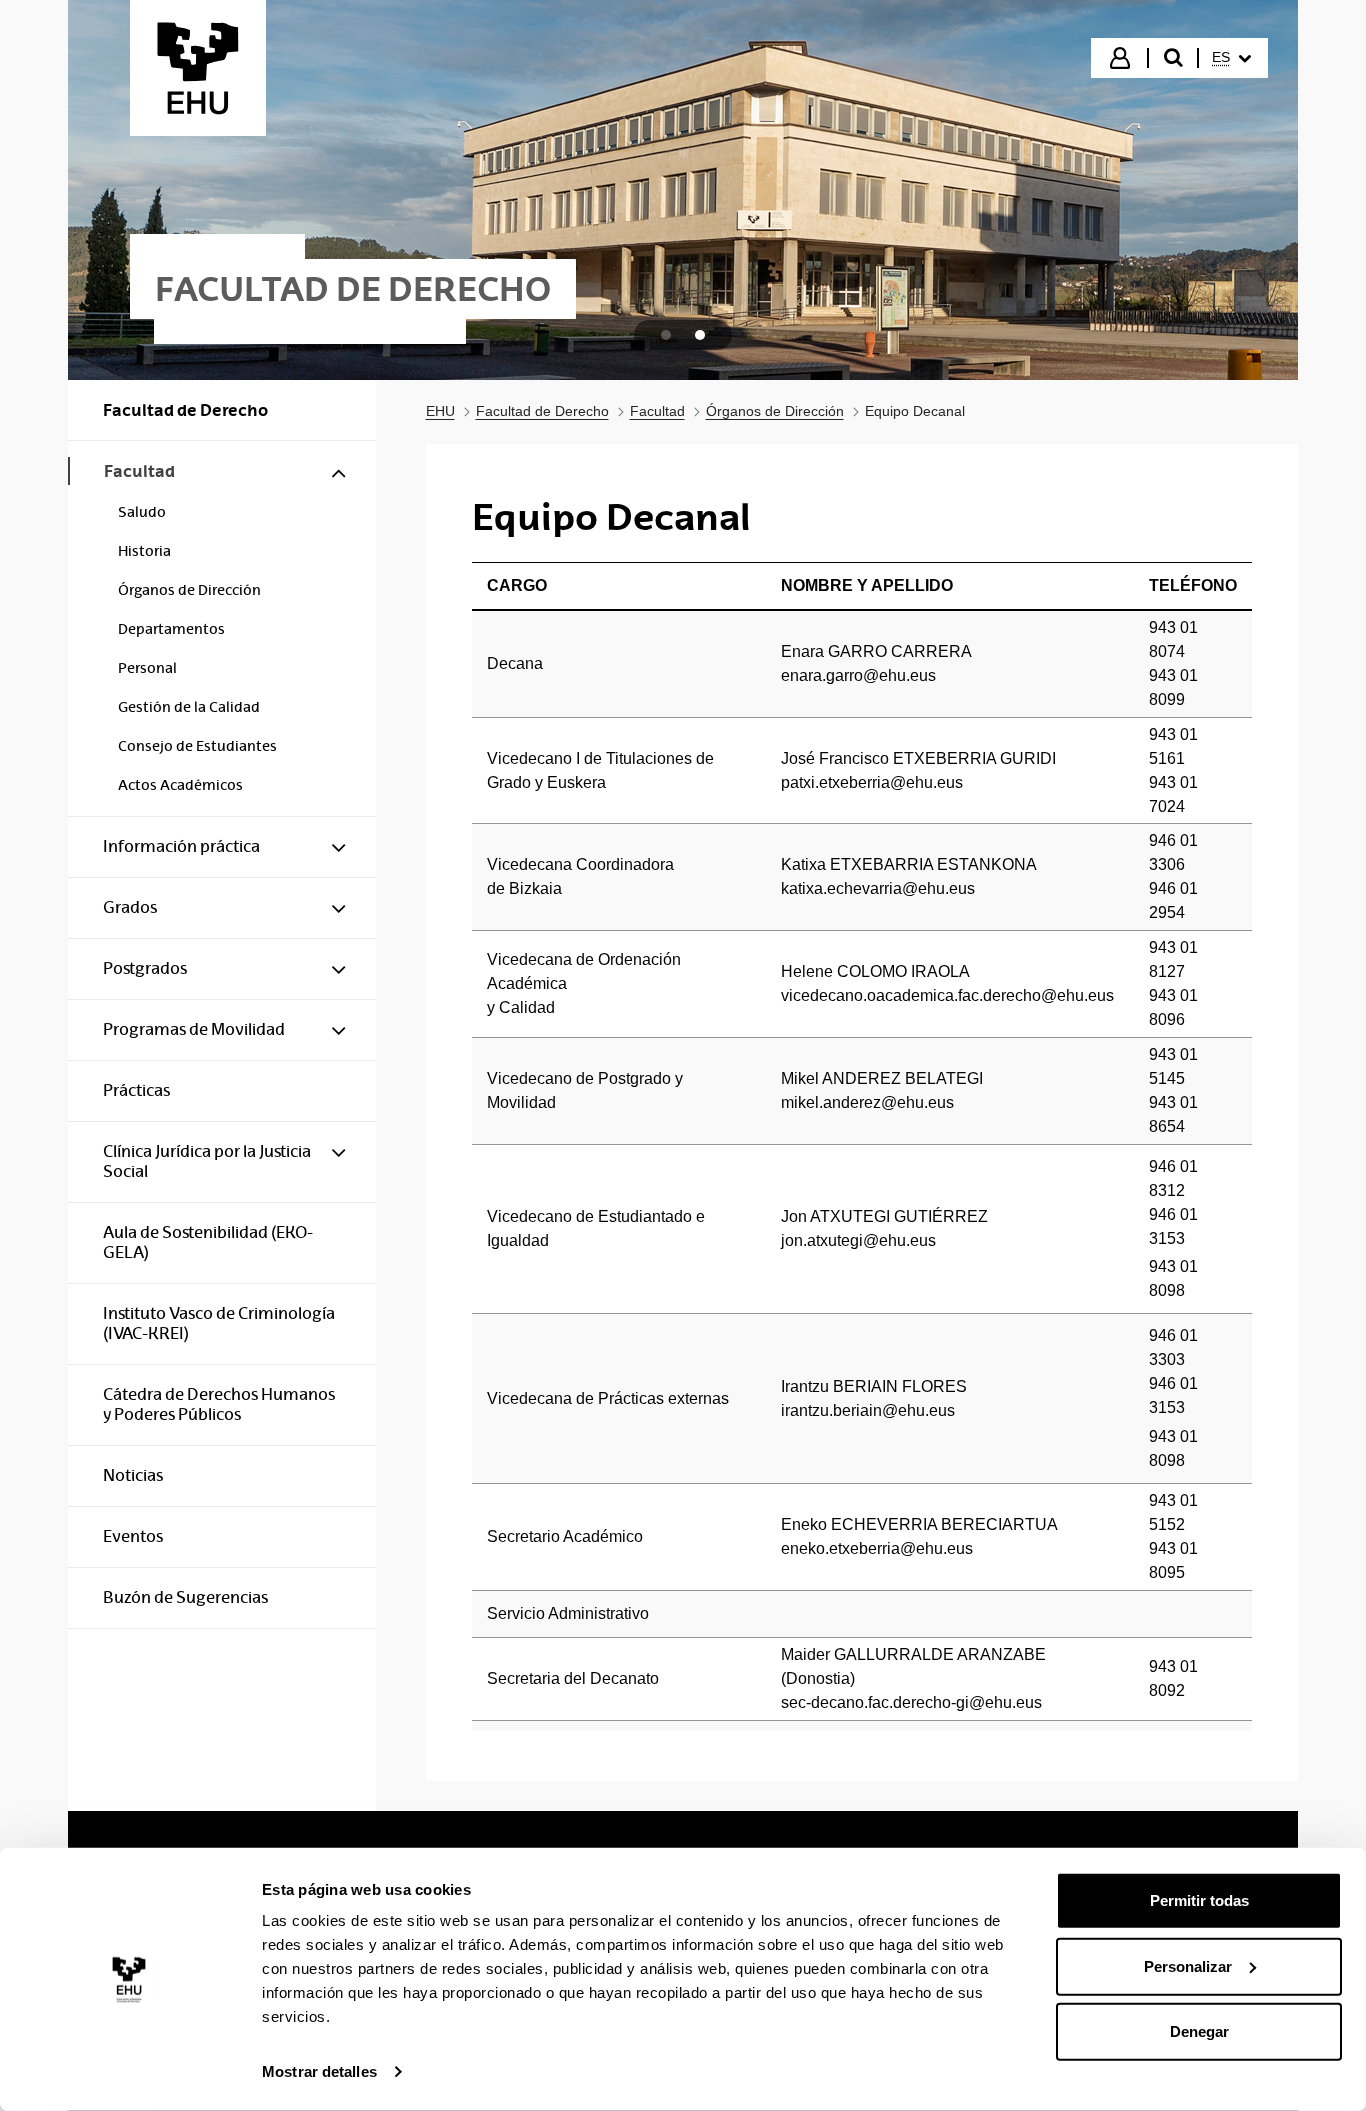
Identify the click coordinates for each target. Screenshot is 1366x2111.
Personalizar (1188, 1965)
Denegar (1199, 2031)
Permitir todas (1199, 1900)
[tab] (666, 335)
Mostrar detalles (319, 2071)
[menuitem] (1231, 58)
